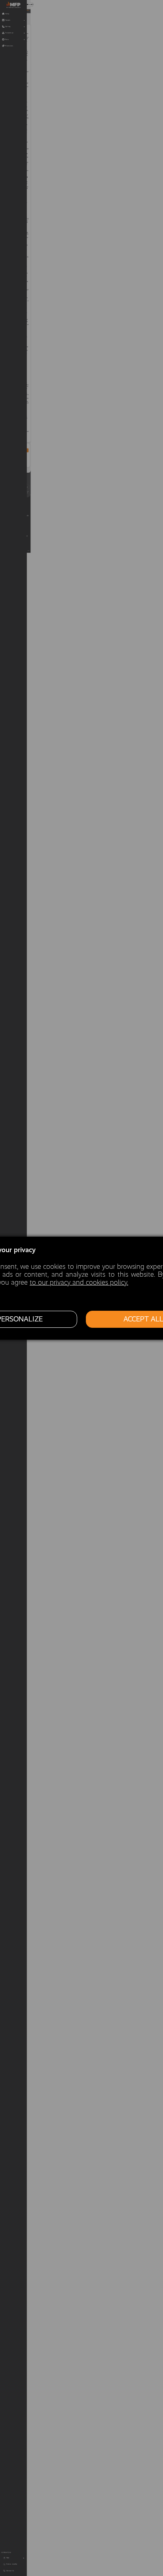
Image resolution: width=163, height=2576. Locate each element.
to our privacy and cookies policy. (79, 1282)
